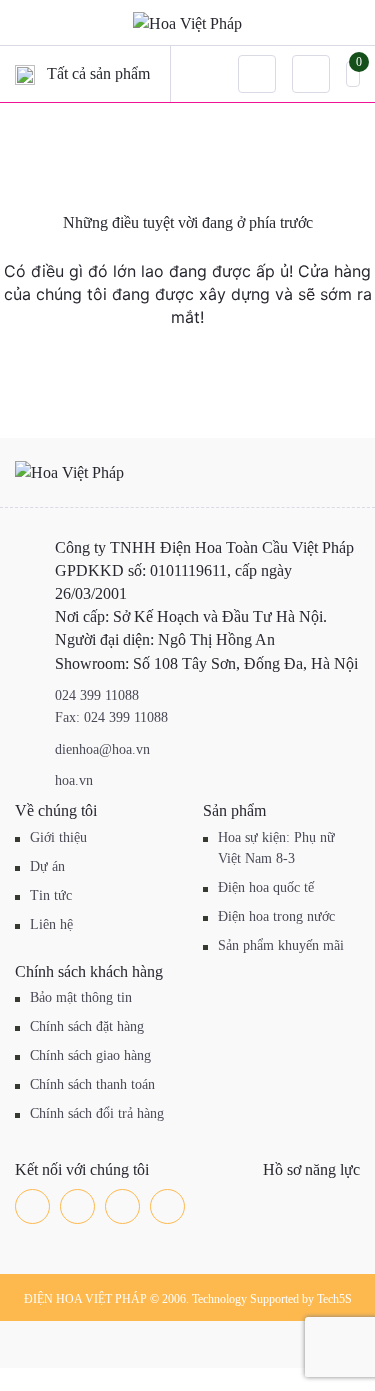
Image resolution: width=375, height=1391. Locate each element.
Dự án (47, 866)
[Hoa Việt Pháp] (187, 22)
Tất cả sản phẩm (98, 73)
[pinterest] (167, 1206)
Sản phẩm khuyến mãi (281, 945)
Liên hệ (51, 924)
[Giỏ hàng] (353, 73)
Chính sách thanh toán (92, 1084)
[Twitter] (77, 1206)
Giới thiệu (58, 837)
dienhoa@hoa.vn (102, 749)
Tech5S (334, 1299)
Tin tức (51, 895)
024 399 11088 (97, 695)
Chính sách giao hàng (90, 1055)
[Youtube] (122, 1206)
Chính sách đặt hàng (87, 1026)
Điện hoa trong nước (276, 916)
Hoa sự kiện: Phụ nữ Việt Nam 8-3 (276, 848)
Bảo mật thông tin (81, 997)
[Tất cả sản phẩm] (25, 74)
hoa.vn (74, 780)
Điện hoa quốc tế (266, 887)
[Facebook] (32, 1206)
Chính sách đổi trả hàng (97, 1113)
